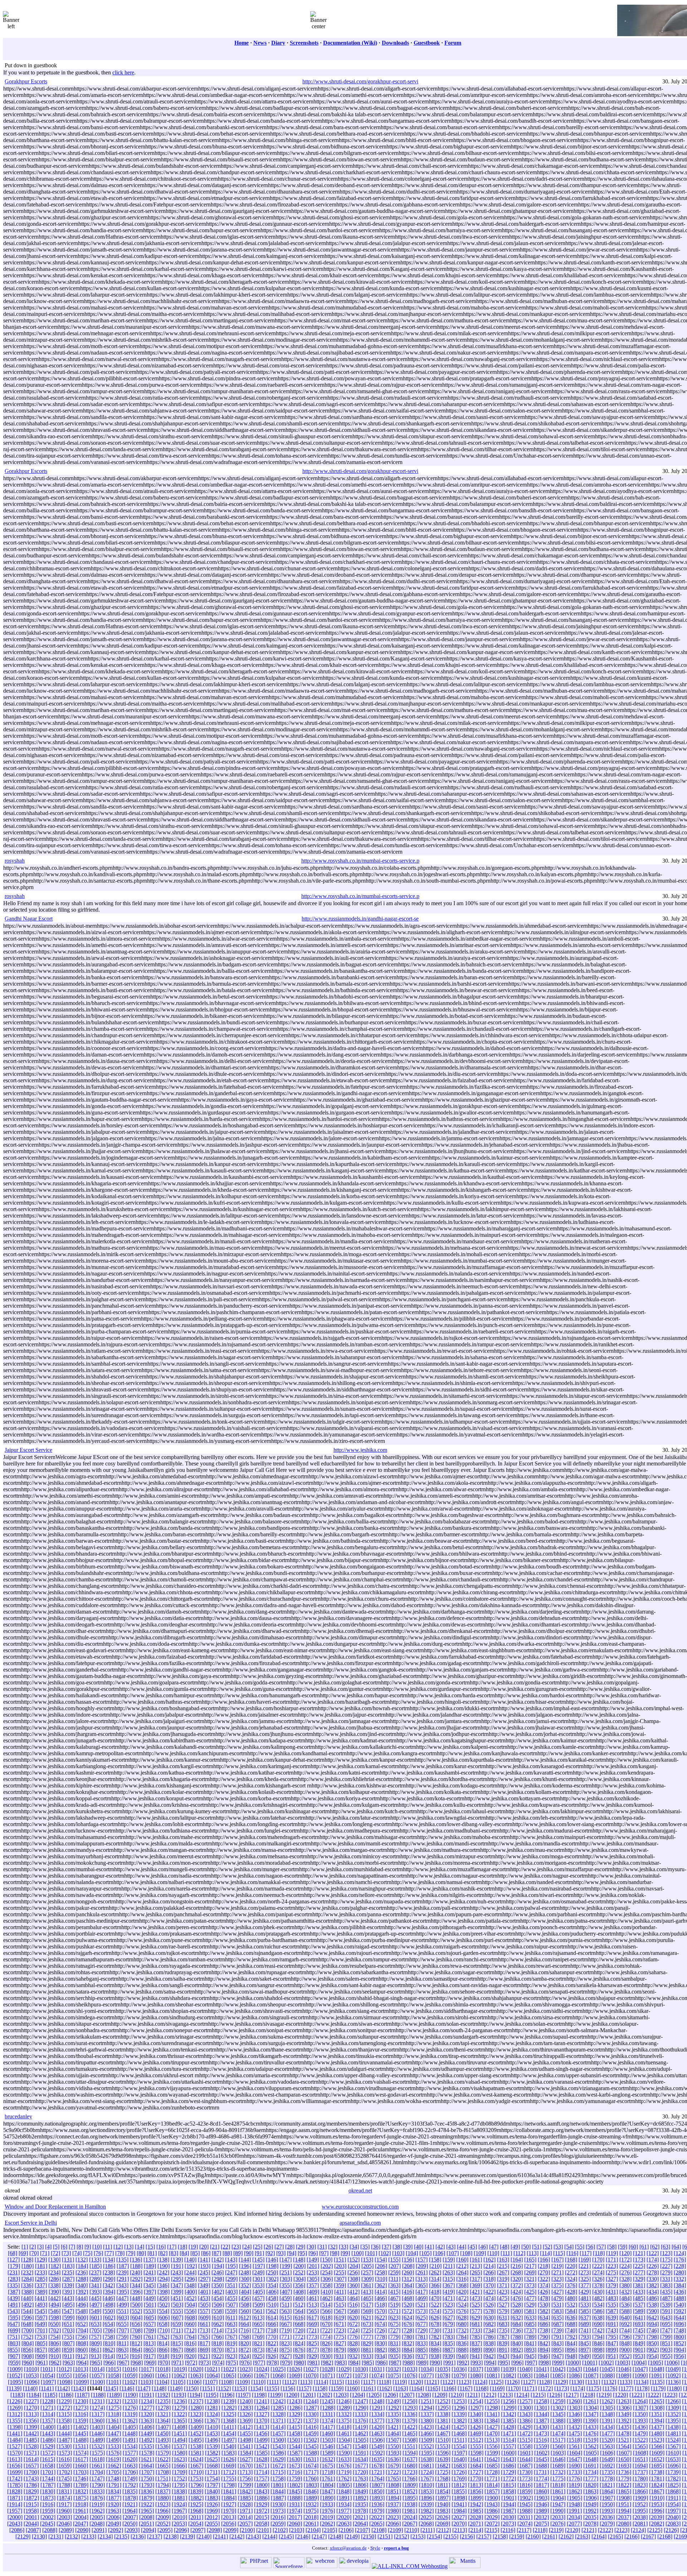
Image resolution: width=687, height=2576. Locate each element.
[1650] (624, 2459)
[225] (639, 2266)
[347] (177, 2285)
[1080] (476, 2375)
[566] (326, 2311)
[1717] (311, 2472)
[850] (653, 2343)
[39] (408, 2247)
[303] (286, 2279)
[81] (152, 2253)
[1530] (64, 2446)
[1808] (394, 2485)
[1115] (337, 2382)
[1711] (212, 2472)
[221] (585, 2266)
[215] (503, 2266)
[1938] (410, 2504)
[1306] (624, 2408)
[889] (476, 2350)
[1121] (432, 2382)
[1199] (275, 2395)
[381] (639, 2285)
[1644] (525, 2459)
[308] (354, 2279)
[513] (313, 2305)
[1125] (496, 2382)
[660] (190, 2324)
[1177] (626, 2388)
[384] (680, 2285)
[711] (177, 2330)
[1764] (377, 2479)
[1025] (278, 2369)
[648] (27, 2324)
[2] (33, 2247)
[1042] (558, 2369)
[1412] (245, 2427)
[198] (272, 2266)
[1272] (64, 2408)
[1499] (262, 2440)
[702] (55, 2330)
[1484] (15, 2440)
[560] (245, 2311)
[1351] (657, 2414)
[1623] (179, 2459)
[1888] (295, 2498)
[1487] (64, 2440)
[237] (95, 2272)
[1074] (377, 2375)
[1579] (163, 2453)
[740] (571, 2330)
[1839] (196, 2491)
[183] (68, 2266)
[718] (272, 2330)
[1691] (591, 2466)
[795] (612, 2337)
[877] (313, 2350)
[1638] (426, 2459)
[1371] (278, 2421)
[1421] (393, 2427)
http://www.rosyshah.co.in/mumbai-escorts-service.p (360, 861)
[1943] (492, 2504)
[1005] (656, 2363)
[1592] (377, 2453)
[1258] (541, 2401)
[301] (259, 2279)
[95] (302, 2253)
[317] (476, 2279)
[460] (299, 2298)
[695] (666, 2324)
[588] (625, 2311)
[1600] (509, 2453)
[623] (394, 2318)
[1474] (558, 2433)
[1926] (212, 2504)
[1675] (327, 2466)
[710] (164, 2330)
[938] (435, 2356)
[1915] (31, 2504)
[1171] (529, 2388)
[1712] (229, 2472)
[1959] (48, 2511)
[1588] (311, 2453)
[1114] (321, 2382)
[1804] (328, 2485)
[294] (164, 2279)
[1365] (179, 2421)
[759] (122, 2337)
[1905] (575, 2498)
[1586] (278, 2453)
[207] (395, 2266)
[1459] (311, 2433)
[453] (204, 2298)
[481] (585, 2298)
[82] (163, 2253)
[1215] (538, 2395)
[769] (258, 2337)
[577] (476, 2311)
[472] (462, 2298)
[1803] (311, 2485)
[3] (40, 2247)
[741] (585, 2330)
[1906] (591, 2498)
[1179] (658, 2388)
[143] (231, 2260)
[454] (218, 2298)
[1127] (528, 2382)
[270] (544, 2272)
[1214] (522, 2395)
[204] (354, 2266)
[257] (367, 2272)
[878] (326, 2350)
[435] (666, 2292)
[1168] (481, 2388)
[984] (354, 2363)
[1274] (97, 2408)
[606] (164, 2318)
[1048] (657, 2369)
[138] (163, 2260)
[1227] (31, 2401)
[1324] (212, 2414)
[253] (313, 2272)
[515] (340, 2305)
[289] (96, 2279)
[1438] (673, 2427)
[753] (41, 2337)
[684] (517, 2324)
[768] (245, 2337)
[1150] (191, 2388)
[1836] (146, 2491)
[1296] (459, 2408)
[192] (191, 2266)
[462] (326, 2298)
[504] (191, 2305)
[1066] (245, 2375)
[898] (598, 2350)
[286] (55, 2279)
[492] (28, 2305)
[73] (66, 2253)
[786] (489, 2337)
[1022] (229, 2369)
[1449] (146, 2433)
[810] (109, 2343)
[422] (489, 2292)
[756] (82, 2337)
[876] (299, 2350)
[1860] (541, 2491)
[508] (245, 2305)
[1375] (344, 2421)
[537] (639, 2305)
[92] (270, 2253)
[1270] (31, 2408)
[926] (272, 2356)
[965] (96, 2363)
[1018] (163, 2369)
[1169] (497, 2388)
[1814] (492, 2485)
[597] (41, 2318)
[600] (82, 2318)
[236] (82, 2272)
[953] (639, 2356)
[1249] (393, 2401)
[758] (109, 2337)
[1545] (311, 2446)
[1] (25, 2247)
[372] (517, 2285)
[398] (164, 2292)
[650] (54, 2324)
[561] (258, 2311)
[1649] (607, 2459)
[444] (82, 2298)
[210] (435, 2266)
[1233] (130, 2401)
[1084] (541, 2375)
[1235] (163, 2401)
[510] (272, 2305)
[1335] (393, 2414)
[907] (14, 2356)
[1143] (79, 2388)
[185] (96, 2266)
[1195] (211, 2395)
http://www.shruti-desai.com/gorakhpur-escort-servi (360, 81)
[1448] (130, 2433)
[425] (530, 2292)
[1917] (64, 2504)
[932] (354, 2356)
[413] (367, 2292)
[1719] (344, 2472)
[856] (27, 2350)
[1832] (81, 2491)
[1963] (113, 2511)
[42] (440, 2247)
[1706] (130, 2472)
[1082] (508, 2375)
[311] (394, 2279)
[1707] (147, 2472)
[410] (327, 2292)
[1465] (410, 2433)
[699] (14, 2330)
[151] (340, 2260)
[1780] (640, 2479)
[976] (245, 2363)
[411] (340, 2292)
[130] (54, 2260)
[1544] (294, 2446)
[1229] (64, 2401)
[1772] (508, 2479)
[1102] (130, 2382)
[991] (449, 2363)
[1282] (229, 2408)
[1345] (558, 2414)
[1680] (410, 2466)
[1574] (81, 2453)
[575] (449, 2311)
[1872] (31, 2498)
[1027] (311, 2369)
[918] (163, 2356)
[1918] (81, 2504)
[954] (653, 2356)
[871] (231, 2350)
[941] (476, 2356)
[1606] (608, 2453)
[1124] (480, 2382)
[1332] (344, 2414)
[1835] (130, 2491)
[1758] (278, 2479)
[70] (34, 2253)
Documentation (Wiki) (350, 43)
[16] (161, 2247)
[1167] (465, 2388)
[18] (182, 2247)
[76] (98, 2253)
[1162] (384, 2388)
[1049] (673, 2369)
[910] (55, 2356)
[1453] (212, 2433)
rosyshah (15, 861)
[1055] (64, 2375)
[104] (412, 2253)
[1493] (163, 2440)
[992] (463, 2363)
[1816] (525, 2485)
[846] (598, 2343)
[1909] (640, 2498)
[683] (503, 2324)
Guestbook (427, 43)
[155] (394, 2260)
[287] (68, 2279)
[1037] (476, 2369)
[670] (326, 2324)
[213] (476, 2266)
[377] (585, 2285)
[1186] (66, 2395)
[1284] (262, 2408)
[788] (517, 2337)
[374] (544, 2285)
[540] (680, 2305)
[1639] (443, 2459)
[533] (585, 2305)
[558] (218, 2311)
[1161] (368, 2388)
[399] (177, 2292)
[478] (544, 2298)
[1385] (508, 2421)
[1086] (574, 2375)
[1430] (541, 2427)
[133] (95, 2260)
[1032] (393, 2369)
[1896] (427, 2498)
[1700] (31, 2472)
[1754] (212, 2479)
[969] (150, 2363)
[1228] (48, 2401)
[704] (82, 2330)
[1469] (476, 2433)
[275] (612, 2272)
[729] (422, 2330)
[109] (480, 2253)
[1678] (377, 2466)
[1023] (245, 2369)
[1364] (163, 2421)
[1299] (509, 2408)
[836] (462, 2343)
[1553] (443, 2446)
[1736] (624, 2472)
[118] (599, 2253)
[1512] (476, 2440)
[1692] (607, 2466)
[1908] (624, 2498)
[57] (601, 2247)
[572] (408, 2311)
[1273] (81, 2408)
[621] (367, 2318)
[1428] (508, 2427)
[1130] (577, 2382)
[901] (639, 2350)
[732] (462, 2330)
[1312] (15, 2414)
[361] (367, 2285)
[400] (191, 2292)
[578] (489, 2311)
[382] (653, 2285)
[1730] (525, 2472)
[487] (666, 2298)
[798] (653, 2337)
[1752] (179, 2479)
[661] (204, 2324)
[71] (45, 2253)
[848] (625, 2343)
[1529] (48, 2446)
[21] (215, 2247)
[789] (530, 2337)
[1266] (673, 2401)
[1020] (196, 2369)
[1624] (196, 2459)
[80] (141, 2253)
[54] (569, 2247)
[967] (123, 2363)
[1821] (607, 2485)
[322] (544, 2279)
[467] (394, 2298)
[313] (422, 2279)
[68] (13, 2253)
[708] (136, 2330)
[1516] (541, 2440)
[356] (299, 2285)
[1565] (640, 2446)
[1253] (459, 2401)
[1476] (591, 2433)
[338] (54, 2285)
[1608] (640, 2453)
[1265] (657, 2401)
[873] (258, 2350)
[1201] (308, 2395)
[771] (286, 2337)
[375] (557, 2285)
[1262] (607, 2401)
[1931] (294, 2504)
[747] (666, 2330)
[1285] (278, 2408)
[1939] (426, 2504)
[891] (503, 2350)
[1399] (31, 2427)
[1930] (278, 2504)
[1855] (459, 2491)
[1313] (31, 2414)
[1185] (50, 2395)
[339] (68, 2285)
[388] (28, 2292)
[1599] (492, 2453)
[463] (340, 2298)
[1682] (443, 2466)
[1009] (15, 2369)
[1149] (175, 2388)
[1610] (673, 2453)
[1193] (179, 2395)
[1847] (327, 2491)
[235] (68, 2272)
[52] (547, 2247)
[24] (247, 2247)
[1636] (393, 2459)
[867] (177, 2350)
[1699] (15, 2472)
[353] (258, 2285)
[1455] (245, 2433)
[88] (227, 2253)
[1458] (294, 2433)
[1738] (657, 2472)
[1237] (196, 2401)
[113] (533, 2253)
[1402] (81, 2427)
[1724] (426, 2472)
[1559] (541, 2446)
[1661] (97, 2466)
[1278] (163, 2408)
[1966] (163, 2511)
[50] (526, 2247)
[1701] (48, 2472)
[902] (653, 2350)
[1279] (180, 2408)
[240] (136, 2272)
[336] (27, 2285)
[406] (272, 2292)
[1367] (212, 2421)
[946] (544, 2356)
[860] (82, 2350)
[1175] (594, 2388)
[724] (354, 2330)
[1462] (360, 2433)
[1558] (525, 2446)
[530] (544, 2305)
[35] (365, 2247)
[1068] (278, 2375)
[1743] (31, 2479)
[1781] (657, 2479)
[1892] (361, 2498)
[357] (313, 2285)
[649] (41, 2324)
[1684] (476, 2466)
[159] (449, 2260)
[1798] (229, 2485)
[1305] (608, 2408)
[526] (489, 2305)
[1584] (245, 2453)
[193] (204, 2266)
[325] (585, 2279)
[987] (395, 2363)
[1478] (624, 2433)
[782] (435, 2337)
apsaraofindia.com (360, 2223)
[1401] (64, 2427)
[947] (557, 2356)
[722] (326, 2330)
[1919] (97, 2504)
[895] (557, 2350)
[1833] (97, 2491)
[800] (680, 2337)
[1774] (541, 2479)
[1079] (459, 2375)
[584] (571, 2311)
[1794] (163, 2485)
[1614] (31, 2459)
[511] (286, 2305)
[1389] (574, 2421)
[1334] (377, 2414)
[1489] (97, 2440)
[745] (639, 2330)
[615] (286, 2318)
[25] (258, 2247)
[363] (394, 2285)
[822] (272, 2343)
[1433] (591, 2427)
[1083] (525, 2375)
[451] (177, 2298)
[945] (530, 2356)
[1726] (459, 2472)
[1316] (81, 2414)
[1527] (15, 2446)
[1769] (459, 2479)
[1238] (212, 2401)
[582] (544, 2311)
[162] (489, 2260)
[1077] (426, 2375)
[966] (109, 2363)
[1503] (328, 2440)
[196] (245, 2266)
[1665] (163, 2466)
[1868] (673, 2491)
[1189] (114, 2395)
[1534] (130, 2446)
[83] (174, 2253)
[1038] (492, 2369)
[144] (245, 2260)
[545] (41, 2311)
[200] (299, 2266)
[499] (123, 2305)
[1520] (607, 2440)
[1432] (574, 2427)
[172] (625, 2260)
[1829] (31, 2491)
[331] (666, 2279)
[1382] (459, 2421)
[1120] (416, 2382)
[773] (313, 2337)
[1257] (525, 2401)
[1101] (114, 2382)
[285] (41, 2279)
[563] (286, 2311)
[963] (69, 2363)
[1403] (97, 2427)
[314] (435, 2279)
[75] (88, 2253)
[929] (313, 2356)
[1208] (423, 2395)
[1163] (401, 2388)
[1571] (31, 2453)
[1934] (344, 2504)
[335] (14, 2285)
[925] (258, 2356)
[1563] (607, 2446)
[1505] (361, 2440)
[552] (136, 2311)
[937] (422, 2356)
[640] (625, 2318)
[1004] (639, 2363)
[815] (177, 2343)
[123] (666, 2253)
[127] (14, 2260)
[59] (623, 2247)
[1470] (492, 2433)
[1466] (426, 2433)
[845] (585, 2343)
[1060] (146, 2375)
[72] (55, 2253)
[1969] (212, 2511)
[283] (14, 2279)
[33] (343, 2247)
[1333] (360, 2414)
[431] (612, 2292)
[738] (544, 2330)
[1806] (361, 2485)
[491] (14, 2305)
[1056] (81, 2375)
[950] (598, 2356)
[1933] (327, 2504)
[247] (231, 2272)
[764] (190, 2337)
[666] (272, 2324)
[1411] (229, 2427)
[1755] (229, 2479)
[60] (633, 2247)
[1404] (114, 2427)
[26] (268, 2247)
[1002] (606, 2363)
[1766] (410, 2479)
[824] (299, 2343)
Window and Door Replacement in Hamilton (55, 2207)
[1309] (673, 2408)
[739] (557, 2330)
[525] (476, 2305)
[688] (571, 2324)
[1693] (624, 2466)
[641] (639, 2318)
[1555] (476, 2446)
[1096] (32, 2382)
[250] (272, 2272)
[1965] (146, 2511)
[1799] (245, 2485)
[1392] (624, 2421)
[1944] (508, 2504)
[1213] (505, 2395)
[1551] (410, 2446)
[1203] (341, 2395)
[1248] (377, 2401)
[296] (191, 2279)
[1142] (62, 2388)
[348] (190, 2285)
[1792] (130, 2485)
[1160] (352, 2388)
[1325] (229, 2414)
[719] (286, 2330)
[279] (666, 2272)
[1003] (623, 2363)
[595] (14, 2318)
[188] (136, 2266)
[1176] (610, 2388)
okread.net (360, 2190)
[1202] (325, 2395)
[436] (680, 2292)
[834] (435, 2343)
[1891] (344, 2498)
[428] (571, 2292)
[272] (571, 2272)
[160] (462, 2260)
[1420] (377, 2427)
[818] (218, 2343)
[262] (435, 2272)
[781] (422, 2337)
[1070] (311, 2375)
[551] (122, 2311)
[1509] (427, 2440)
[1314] (48, 2414)
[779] (394, 2337)
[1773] (525, 2479)
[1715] (278, 2472)
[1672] (278, 2466)
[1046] (624, 2369)
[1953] (657, 2504)
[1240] (245, 2401)
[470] (435, 2298)
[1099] (81, 2382)
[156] (408, 2260)
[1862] (574, 2491)
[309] (367, 2279)
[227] (666, 2266)
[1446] (97, 2433)
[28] (290, 2247)
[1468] (459, 2433)
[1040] (525, 2369)
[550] (109, 2311)
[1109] (242, 2382)
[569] (367, 2311)
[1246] (344, 2401)
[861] (95, 2350)
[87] (216, 2253)
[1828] (15, 2491)
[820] (245, 2343)
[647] (14, 2324)
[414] (381, 2292)
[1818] (558, 2485)
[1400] (48, 2427)
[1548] (360, 2446)
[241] (150, 2272)
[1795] (180, 2485)
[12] (118, 2247)
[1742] (15, 2479)
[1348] (607, 2414)
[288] (82, 2279)
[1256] (508, 2401)
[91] (259, 2253)
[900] (625, 2350)
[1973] (278, 2511)
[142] (218, 2260)
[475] (503, 2298)
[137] (150, 2260)
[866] (163, 2350)
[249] (258, 2272)
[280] (680, 2272)
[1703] (81, 2472)
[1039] (508, 2369)
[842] (544, 2343)
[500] (136, 2305)
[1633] (344, 2459)
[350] (218, 2285)
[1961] (81, 2511)
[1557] (508, 2446)
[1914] (15, 2504)
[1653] (673, 2459)
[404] (245, 2292)
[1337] (426, 2414)
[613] (258, 2318)
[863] (122, 2350)
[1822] (624, 2485)
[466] (381, 2298)
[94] (292, 2253)
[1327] (262, 2414)
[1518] (574, 2440)
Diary (278, 43)
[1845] (294, 2491)
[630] (489, 2318)
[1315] (64, 2414)
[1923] (163, 2504)
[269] (530, 2272)
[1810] (427, 2485)
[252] (299, 2272)
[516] (354, 2305)
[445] (95, 2298)
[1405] (130, 2427)
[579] (503, 2311)
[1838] (179, 2491)
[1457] (278, 2433)
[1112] (289, 2382)
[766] (218, 2337)
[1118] (384, 2382)
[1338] (443, 2414)
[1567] (673, 2446)
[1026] (294, 2369)
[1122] (448, 2382)
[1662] (113, 2466)
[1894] (394, 2498)
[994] (490, 2363)
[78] (120, 2253)
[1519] (591, 2440)
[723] (340, 2330)
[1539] (212, 2446)
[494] (55, 2305)
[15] (150, 2247)
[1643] (508, 2459)
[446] (109, 2298)
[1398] (15, 2427)
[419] (449, 2292)
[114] (546, 2253)
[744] (625, 2330)
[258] (381, 2272)
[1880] (163, 2498)
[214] (489, 2266)
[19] (193, 2247)
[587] (612, 2311)
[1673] (294, 2466)
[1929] (262, 2504)
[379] (612, 2285)
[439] (14, 2298)
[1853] (426, 2491)
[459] (286, 2298)
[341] (95, 2285)
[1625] (212, 2459)
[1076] (410, 2375)
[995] (504, 2363)
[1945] (525, 2504)
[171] (612, 2260)
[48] (505, 2247)
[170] (598, 2260)
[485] (639, 2298)
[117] (586, 2253)
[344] (136, 2285)
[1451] (179, 2433)
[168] (571, 2260)
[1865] (624, 2491)
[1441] (15, 2433)
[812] (136, 2343)
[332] (680, 2279)
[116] (572, 2253)
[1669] (229, 2466)
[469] (422, 2298)
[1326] (245, 2414)
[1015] (113, 2369)
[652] (82, 2324)
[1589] (328, 2453)
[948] (571, 2356)
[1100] (98, 2382)
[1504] (344, 2440)
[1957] (15, 2511)
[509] (259, 2305)
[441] (41, 2298)
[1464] (393, 2433)
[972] (191, 2363)
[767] (231, 2337)
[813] (150, 2343)
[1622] (163, 2459)
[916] (136, 2356)
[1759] (294, 2479)
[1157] (304, 2388)
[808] (82, 2343)
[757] (95, 2337)
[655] (122, 2324)
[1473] (541, 2433)
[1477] (607, 2433)
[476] (517, 2298)
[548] (82, 2311)
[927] (286, 2356)
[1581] (196, 2453)
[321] (530, 2279)
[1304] (591, 2408)
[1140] (30, 2388)
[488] (680, 2298)
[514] (326, 2305)
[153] (367, 2260)
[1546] (327, 2446)
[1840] (212, 2491)
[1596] (443, 2453)
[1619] (113, 2459)
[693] (639, 2324)
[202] (327, 2266)
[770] (272, 2337)
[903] (666, 2350)
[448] (136, 2298)
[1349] (624, 2414)
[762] (163, 2337)
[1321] (163, 2414)
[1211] (472, 2395)
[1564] (624, 2446)
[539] (666, 2305)
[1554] (459, 2446)
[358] (326, 2285)
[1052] (15, 2375)
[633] (530, 2318)
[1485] (31, 2440)
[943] (503, 2356)
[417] (422, 2292)
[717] (258, 2330)
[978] (273, 2363)
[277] (639, 2272)
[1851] (393, 2491)
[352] (245, 2285)
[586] (598, 2311)
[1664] (146, 2466)
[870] (218, 2350)
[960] (28, 2363)
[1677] (360, 2466)
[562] (272, 2311)
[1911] (673, 2498)
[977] (259, 2363)
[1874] (64, 2498)
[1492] (147, 2440)
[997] (531, 2363)
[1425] (459, 2427)
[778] (381, 2337)
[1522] (640, 2440)
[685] (530, 2324)
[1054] (48, 2375)
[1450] (163, 2433)
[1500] (278, 2440)
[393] (96, 2292)
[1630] (294, 2459)
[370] (489, 2285)
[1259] (558, 2401)
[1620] (130, 2459)
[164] (517, 2260)
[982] (327, 2363)
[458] (272, 2298)
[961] (42, 2363)
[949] (585, 2356)
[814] (163, 2343)
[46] (483, 2247)
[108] (466, 2253)
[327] (612, 2279)
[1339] (459, 2414)
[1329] (294, 2414)
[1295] (443, 2408)
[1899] (476, 2498)
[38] (397, 2247)
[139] (177, 2260)
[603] (123, 2318)
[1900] (492, 2498)
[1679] (393, 2466)
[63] (666, 2247)
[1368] (229, 2421)
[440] (27, 2298)
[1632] (327, 2459)
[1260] (574, 2401)
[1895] (410, 2498)
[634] (544, 2318)
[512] (299, 2305)
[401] (204, 2292)
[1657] (31, 2466)
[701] (41, 2330)
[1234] (146, 2401)
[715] (231, 2330)
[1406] (147, 2427)
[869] (204, 2350)
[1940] (443, 2504)
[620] (354, 2318)
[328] (625, 2279)
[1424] (443, 2427)
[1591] (361, 2453)
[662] (218, 2324)
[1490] (114, 2440)
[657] (150, 2324)
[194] (218, 2266)
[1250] (410, 2401)
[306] (327, 2279)
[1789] (81, 2485)
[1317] (97, 2414)
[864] (136, 2350)
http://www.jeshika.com (360, 1450)
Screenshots (304, 43)
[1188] (98, 2395)
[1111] (274, 2382)
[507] (232, 2305)
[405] (259, 2292)
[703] (68, 2330)
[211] (449, 2266)
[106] (439, 2253)
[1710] (196, 2472)
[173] (639, 2260)
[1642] (492, 2459)
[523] (449, 2305)
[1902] (525, 2498)
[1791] (114, 2485)
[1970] (229, 2511)
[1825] (673, 2485)
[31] (322, 2247)
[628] (462, 2318)
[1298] (492, 2408)
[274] (598, 2272)
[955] (666, 2356)
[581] (530, 2311)
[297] (204, 2279)
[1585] (262, 2453)
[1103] (146, 2382)
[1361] (113, 2421)
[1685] (492, 2466)
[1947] (558, 2504)
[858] (54, 2350)
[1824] (657, 2485)
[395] (123, 2292)
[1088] (607, 2375)
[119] (612, 2253)
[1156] (288, 2388)
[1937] (393, 2504)
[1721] (377, 2472)
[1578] (147, 2453)
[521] (422, 2305)
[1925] (196, 2504)
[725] (367, 2330)
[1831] (64, 2491)
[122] (653, 2253)
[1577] (130, 2453)
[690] (598, 2324)
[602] (109, 2318)
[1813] (476, 2485)
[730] (435, 2330)
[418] (435, 2292)
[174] (653, 2260)
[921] (204, 2356)
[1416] (311, 2427)
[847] (612, 2343)
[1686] (508, 2466)
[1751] (163, 2479)
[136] (136, 2260)
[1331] (327, 2414)
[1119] (400, 2382)
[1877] (114, 2498)
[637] (585, 2318)
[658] (163, 2324)
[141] (204, 2260)
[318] (489, 2279)
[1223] (670, 2395)
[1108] (226, 2382)
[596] (28, 2318)
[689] (585, 2324)
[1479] (640, 2433)
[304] (299, 2279)
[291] (123, 2279)
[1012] (64, 2369)
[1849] (360, 2491)
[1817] (541, 2485)
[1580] (180, 2453)
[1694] (640, 2466)
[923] (231, 2356)
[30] (311, 2247)
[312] (408, 2279)
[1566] (657, 2446)
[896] (571, 2350)
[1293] (410, 2408)
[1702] (64, 2472)
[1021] (212, 2369)
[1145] (111, 2388)
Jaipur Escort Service (28, 1450)
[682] (489, 2324)
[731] (449, 2330)
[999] (558, 2363)
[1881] (180, 2498)
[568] (354, 2311)
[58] (612, 2247)
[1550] (393, 2446)
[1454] (229, 2433)
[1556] (492, 2446)
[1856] (476, 2491)
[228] (680, 2266)
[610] (218, 2318)
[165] (530, 2260)
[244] (190, 2272)
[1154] (256, 2388)
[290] (109, 2279)
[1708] (163, 2472)
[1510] (443, 2440)
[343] (122, 2285)
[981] (313, 2363)
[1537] (179, 2446)
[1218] (588, 2395)
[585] (585, 2311)
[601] (96, 2318)
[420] (462, 2292)
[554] (163, 2311)
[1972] (262, 2511)
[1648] (591, 2459)
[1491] (130, 2440)
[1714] (262, 2472)
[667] (286, 2324)
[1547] (344, 2446)
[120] (625, 2253)
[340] (82, 2285)
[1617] (81, 2459)
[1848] (344, 2491)
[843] (557, 2343)
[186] (109, 2266)
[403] (232, 2292)
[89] (238, 2253)
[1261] (591, 2401)
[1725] (443, 2472)
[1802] (295, 2485)
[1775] (558, 2479)
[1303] (575, 2408)
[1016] (130, 2369)
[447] (122, 2298)
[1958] (31, 2511)
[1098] (65, 2382)
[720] (299, 2330)
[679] (449, 2324)
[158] (435, 2260)
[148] (299, 2260)
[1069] (294, 2375)
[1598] (476, 2453)
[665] (258, 2324)
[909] (41, 2356)
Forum (453, 43)
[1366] (196, 2421)
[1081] (492, 2375)
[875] (286, 2350)
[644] (680, 2318)
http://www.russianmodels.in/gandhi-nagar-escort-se (360, 919)
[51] (537, 2247)
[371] (503, 2285)
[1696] (673, 2466)
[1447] (113, 2433)
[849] (639, 2343)
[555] (177, 2311)
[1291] (377, 2408)
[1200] (292, 2395)
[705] (96, 2330)
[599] (68, 2318)
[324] (571, 2279)
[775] (340, 2337)
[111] (506, 2253)
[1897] (443, 2498)
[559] (231, 2311)
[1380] (426, 2421)
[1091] (657, 2375)
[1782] (673, 2479)
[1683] (459, 2466)
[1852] (410, 2491)
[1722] (393, 2472)
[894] (544, 2350)
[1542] (262, 2446)
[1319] (130, 2414)
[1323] (196, 2414)
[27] (279, 2247)
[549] (95, 2311)
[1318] (113, 2414)
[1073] (360, 2375)
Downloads (395, 43)
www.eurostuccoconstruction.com (360, 2207)
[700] (28, 2330)
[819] (231, 2343)
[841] (530, 2343)
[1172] (545, 2388)
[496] (82, 2305)
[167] (557, 2260)
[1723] (410, 2472)
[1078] (443, 2375)
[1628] (262, 2459)
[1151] (207, 2388)
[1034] (426, 2369)
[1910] (657, 2498)
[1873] (48, 2498)
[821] (258, 2343)
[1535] (146, 2446)
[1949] (591, 2504)
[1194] (195, 2395)
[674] (381, 2324)
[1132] (609, 2382)
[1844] (278, 2491)
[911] (68, 2356)
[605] (150, 2318)
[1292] (394, 2408)
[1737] (640, 2472)
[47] (494, 2247)
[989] (422, 2363)
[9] (88, 2247)
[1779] (624, 2479)
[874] (272, 2350)
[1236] (179, 2401)
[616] (299, 2318)
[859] (68, 2350)
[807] (68, 2343)
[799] (666, 2337)
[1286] (295, 2408)
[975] (232, 2363)
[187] (123, 2266)
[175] (666, 2260)
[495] (68, 2305)
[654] (109, 2324)
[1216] (555, 2395)
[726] (381, 2330)
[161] (476, 2260)
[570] (381, 2311)
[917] (150, 2356)
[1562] (591, 2446)
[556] (190, 2311)
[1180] (674, 2388)
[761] (150, 2337)
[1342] (508, 2414)
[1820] (591, 2485)
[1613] (15, 2459)
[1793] (147, 2485)
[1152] (223, 2388)
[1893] (377, 2498)
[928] (299, 2356)
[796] (625, 2337)
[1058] (113, 2375)
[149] (313, 2260)
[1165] (433, 2388)
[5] (56, 2247)
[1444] (64, 2433)
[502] (164, 2305)
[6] (64, 2247)
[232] (27, 2272)
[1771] (492, 2479)
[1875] (81, 2498)
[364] (408, 2285)
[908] (28, 2356)
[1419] (360, 2427)
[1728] (492, 2472)
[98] (335, 2253)
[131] (68, 2260)
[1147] (143, 2388)
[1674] (311, 2466)
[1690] (574, 2466)
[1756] (245, 2479)
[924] (245, 2356)
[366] (435, 2285)
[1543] (278, 2446)
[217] (530, 2266)
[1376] (360, 2421)
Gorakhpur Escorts (26, 81)
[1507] (394, 2440)
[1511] (459, 2440)
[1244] (311, 2401)
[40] (419, 2247)
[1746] (81, 2479)
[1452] (196, 2433)
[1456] (262, 2433)
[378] (598, 2285)
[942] (489, 2356)
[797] (639, 2337)
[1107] (210, 2382)
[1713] (245, 2472)
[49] (515, 2247)
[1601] (525, 2453)
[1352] (673, 2414)
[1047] (640, 2369)
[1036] (459, 2369)
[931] (340, 2356)
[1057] (97, 2375)
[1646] (558, 2459)
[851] (666, 2343)
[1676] (344, 2466)
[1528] (31, 2446)
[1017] (146, 2369)
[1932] (311, 2504)
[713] (204, 2330)
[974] (218, 2363)
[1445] (81, 2433)
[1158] (320, 2388)
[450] (163, 2298)
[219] (557, 2266)
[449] (150, 2298)
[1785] (15, 2485)
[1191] (147, 2395)
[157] (422, 2260)
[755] (68, 2337)
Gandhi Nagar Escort (29, 919)
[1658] (48, 2466)
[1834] (113, 2491)
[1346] (574, 2414)
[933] (367, 2356)
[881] (367, 2350)
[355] (286, 2285)
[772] (299, 2337)
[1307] (640, 2408)
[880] (354, 2350)
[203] (340, 2266)
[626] (435, 2318)
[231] (14, 2272)
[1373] (311, 2421)
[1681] (426, 2466)
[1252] (443, 2401)
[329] (639, 2279)
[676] (408, 2324)
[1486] (48, 2440)
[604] (136, 2318)
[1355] (15, 2421)
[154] (381, 2260)
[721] (313, 2330)
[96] (313, 2253)
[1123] (464, 2382)
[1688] (541, 2466)
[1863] (591, 2491)
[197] (259, 2266)
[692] (625, 2324)
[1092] (673, 2375)
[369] (476, 2285)
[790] (544, 2337)
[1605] (591, 2453)
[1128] (544, 2382)
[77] (109, 2253)
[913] (95, 2356)
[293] (150, 2279)
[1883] (213, 2498)
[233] (41, 2272)
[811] (123, 2343)
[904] (680, 2350)
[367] (449, 2285)
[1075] (393, 2375)
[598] (55, 2318)
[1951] (624, 2504)
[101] (371, 2253)
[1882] (196, 2498)
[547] (68, 2311)
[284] (28, 2279)
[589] (639, 2311)
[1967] (179, 2511)
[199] (286, 2266)
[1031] (377, 2369)
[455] (231, 2298)
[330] (653, 2279)
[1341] (492, 2414)
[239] (122, 2272)
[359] (340, 2285)
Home (242, 43)
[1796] (196, 2485)
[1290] (361, 2408)
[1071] (327, 2375)
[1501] (295, 2440)
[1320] (146, 2414)
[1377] (377, 2421)
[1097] (48, 2382)
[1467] (443, 2433)
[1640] (459, 2459)
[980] (300, 2363)
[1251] (426, 2401)
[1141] (46, 2388)
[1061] (163, 2375)
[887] (449, 2350)
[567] (340, 2311)
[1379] (410, 2421)
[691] (612, 2324)
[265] (476, 2272)
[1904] (558, 2498)
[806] (55, 2343)
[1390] (591, 2421)
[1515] (525, 2440)
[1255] (492, 2401)
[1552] (426, 2446)
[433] (639, 2292)
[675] (394, 2324)
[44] (462, 2247)
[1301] (542, 2408)
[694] (653, 2324)
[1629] (278, 2459)
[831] (394, 2343)
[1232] (113, 2401)
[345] (150, 2285)
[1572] (48, 2453)
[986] (381, 2363)
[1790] (97, 2485)
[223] (612, 2266)
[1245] (327, 2401)
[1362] (130, 2421)
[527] (503, 2305)
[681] (476, 2324)
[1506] (377, 2440)
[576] (462, 2311)
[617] (313, 2318)
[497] (96, 2305)
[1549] (377, 2446)
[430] (598, 2292)
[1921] (130, 2504)
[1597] (459, 2453)
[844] (571, 2343)
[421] (476, 2292)
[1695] (657, 2466)
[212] (462, 2266)
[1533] (113, 2446)
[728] (408, 2330)
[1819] (574, 2485)
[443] (68, 2298)
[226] (653, 2266)
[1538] (196, 2446)
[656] (136, 2324)
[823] (286, 2343)
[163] (503, 2260)
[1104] (162, 2382)
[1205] (374, 2395)
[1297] (476, 2408)
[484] (625, 2298)
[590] (653, 2311)
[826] (326, 2343)
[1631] (311, 2459)
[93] (281, 2253)
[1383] (476, 2421)
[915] (122, 2356)
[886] (435, 2350)
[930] (326, 2356)
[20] (204, 2247)
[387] (14, 2292)
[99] (345, 2253)
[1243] (294, 2401)
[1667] (196, 2466)
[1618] (97, 2459)
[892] (517, 2350)
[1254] (476, 2401)
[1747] (97, 2479)
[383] (666, 2285)
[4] (48, 2247)
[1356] (31, 2421)
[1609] (657, 2453)
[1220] (620, 2395)
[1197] (243, 2395)
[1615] (48, 2459)
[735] (503, 2330)
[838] (489, 2343)
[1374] (327, 2421)
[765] (204, 2337)
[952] (625, 2356)
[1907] (608, 2498)
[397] (150, 2292)
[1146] (127, 2388)
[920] (190, 2356)
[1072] (344, 2375)
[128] (27, 2260)
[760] (136, 2337)
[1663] (130, 2466)
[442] (54, 2298)
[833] (422, 2343)
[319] (503, 2279)
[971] (177, 2363)
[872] (245, 2350)
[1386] (525, 2421)
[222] (598, 2266)
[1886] (262, 2498)
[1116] (352, 2382)
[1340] (476, 2414)
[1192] (163, 2395)
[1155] (272, 2388)
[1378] (393, 2421)
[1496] (213, 2440)
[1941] (459, 2504)
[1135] (657, 2382)
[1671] (262, 2466)
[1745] (64, 2479)
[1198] (259, 2395)
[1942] (476, 2504)
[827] (340, 2343)
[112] (519, 2253)
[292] (136, 2279)
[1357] (48, 2421)
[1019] (179, 2369)
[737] (530, 2330)
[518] (381, 2305)
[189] (150, 2266)
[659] (177, 2324)
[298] (218, 2279)
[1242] (278, 2401)
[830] (381, 2343)
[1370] (262, 2421)
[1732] (558, 2472)
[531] (557, 2305)
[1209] (440, 2395)
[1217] (571, 2395)
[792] (571, 2337)
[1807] (377, 2485)
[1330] (311, 2414)
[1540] (229, 2446)
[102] (385, 2253)
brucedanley (18, 2116)
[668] (299, 2324)
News (260, 43)
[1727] (476, 2472)
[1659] (64, 2466)
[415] (394, 2292)
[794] (598, 2337)
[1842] (245, 2491)
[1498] (245, 2440)
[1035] (443, 2369)
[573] (422, 2311)
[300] (245, 2279)
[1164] (417, 2388)
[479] (557, 2298)
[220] (571, 2266)
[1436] (640, 2427)
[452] (190, 2298)
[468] (408, 2298)
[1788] (64, 2485)
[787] (503, 2337)
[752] (27, 2337)
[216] (517, 2266)
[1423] (426, 2427)
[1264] (640, 2401)
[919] (177, 2356)
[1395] (673, 2421)
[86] (206, 2253)
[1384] (492, 2421)
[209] (422, 2266)
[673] (367, 2324)
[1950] (607, 2504)
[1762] (344, 2479)
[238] (109, 2272)
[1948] (574, 2504)
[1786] (31, 2485)
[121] (639, 2253)
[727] (394, 2330)
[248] (245, 2272)
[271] (557, 2272)
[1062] (179, 2375)
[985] (368, 2363)
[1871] (15, 2498)
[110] (493, 2253)
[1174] (578, 2388)
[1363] (146, 2421)
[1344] (541, 2414)
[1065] (229, 2375)
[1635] (377, 2459)
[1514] (508, 2440)
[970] (164, 2363)
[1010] (31, 2369)
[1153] (240, 2388)
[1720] (360, 2472)
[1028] (327, 2369)
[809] (96, 2343)
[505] (204, 2305)
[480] (571, 2298)
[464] (354, 2298)
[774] (326, 2337)
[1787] (48, 2485)
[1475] (574, 2433)
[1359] (81, 2421)
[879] (340, 2350)
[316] (462, 2279)
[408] (299, 2292)
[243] (177, 2272)
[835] (449, 2343)
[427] (557, 2292)
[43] (451, 2247)
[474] (489, 2298)
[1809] (410, 2485)
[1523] (657, 2440)
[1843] (262, 2491)
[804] (28, 2343)
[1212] (489, 2395)
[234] (54, 2272)
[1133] (625, 2382)
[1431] (558, 2427)
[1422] (410, 2427)
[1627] (245, 2459)
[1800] (262, 2485)
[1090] (640, 2375)
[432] (625, 2292)
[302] (272, 2279)
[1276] (130, 2408)
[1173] (562, 2388)
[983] (341, 2363)
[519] (394, 2305)
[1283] (245, 2408)
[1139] (14, 2388)
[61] (644, 2247)
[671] (340, 2324)
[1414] (278, 2427)
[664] (245, 2324)
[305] (313, 2279)
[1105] (178, 2382)
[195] (232, 2266)
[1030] (360, 2369)
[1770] (476, 2479)
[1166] (449, 2388)
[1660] (81, 2466)
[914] (109, 2356)
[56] (590, 2247)
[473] (476, 2298)
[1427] (492, 2427)
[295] (177, 2279)
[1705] (114, 2472)
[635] (557, 2318)
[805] (41, 2343)
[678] (435, 2324)
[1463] (377, 2433)
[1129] (561, 2382)
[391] (68, 2292)
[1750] (146, 2479)
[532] (571, 2305)
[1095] (15, 2382)
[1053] (31, 2375)
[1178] (642, 2388)
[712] (190, 2330)
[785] (476, 2337)
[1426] (476, 2427)
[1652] (657, 2459)
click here (123, 72)
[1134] (641, 2382)
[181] (41, 2266)
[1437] (657, 2427)
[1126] (512, 2382)
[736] (517, 2330)
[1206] (390, 2395)
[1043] (574, 2369)
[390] (55, 2292)
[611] (231, 2318)
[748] (680, 2330)
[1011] (48, 2369)
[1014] (97, 2369)
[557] (204, 2311)
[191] (177, 2266)
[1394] (657, 2421)
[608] (191, 2318)
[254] (326, 2272)
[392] (82, 2292)
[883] (394, 2350)
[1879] (147, 2498)
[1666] (179, 2466)
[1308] (657, 2408)
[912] (82, 2356)
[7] (72, 2247)
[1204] (357, 2395)
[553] (150, 2311)
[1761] (327, 2479)
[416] (408, 2292)
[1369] (245, 2421)
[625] (422, 2318)
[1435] (624, 2427)
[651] (68, 2324)
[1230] (81, 2401)
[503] (177, 2305)
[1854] (443, 2491)
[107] (453, 2253)
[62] (655, 2247)
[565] (313, 2311)
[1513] (492, 2440)
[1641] (476, 2459)
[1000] (573, 2363)
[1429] (525, 2427)
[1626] (229, 2459)
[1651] (640, 2459)
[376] (571, 2285)
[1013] (81, 2369)
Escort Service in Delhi (31, 2223)
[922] (218, 2356)
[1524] (673, 2440)
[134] (109, 2260)
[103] (398, 2253)
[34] (354, 2247)
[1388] (558, 2421)
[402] (218, 2292)
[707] (123, 2330)
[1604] (575, 2453)
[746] (653, 2330)
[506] (218, 2305)
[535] (612, 2305)
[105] (425, 2253)
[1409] (196, 2427)
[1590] (344, 2453)
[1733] (574, 2472)
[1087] (591, 2375)
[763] (177, 2337)
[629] (476, 2318)
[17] (172, 2247)
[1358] (64, 2421)
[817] (204, 2343)
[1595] (427, 2453)
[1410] (213, 2427)
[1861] (558, 2491)
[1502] (311, 2440)
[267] (503, 2272)
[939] (449, 2356)
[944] (517, 2356)
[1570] (15, 2453)
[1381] (443, 2421)
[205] (367, 2266)
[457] (258, 2298)
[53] (558, 2247)
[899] (612, 2350)
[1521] (624, 2440)
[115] (559, 2253)
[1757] (262, 2479)
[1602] (542, 2453)
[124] (680, 2253)
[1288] (328, 2408)
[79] (131, 2253)
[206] (381, 2266)
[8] (80, 2247)
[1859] (525, 2491)
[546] (54, 2311)
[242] (163, 2272)
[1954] (673, 2504)
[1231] (97, 2401)
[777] (367, 2337)
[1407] (163, 2427)
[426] (544, 2292)
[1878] (130, 2498)
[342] (109, 2285)
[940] (462, 2356)
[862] (109, 2350)
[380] (625, 2285)
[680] (462, 2324)
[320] (517, 2279)
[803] (14, 2343)
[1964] (130, 2511)
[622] (381, 2318)
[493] (41, 2305)
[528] (517, 2305)
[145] (258, 2260)
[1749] (130, 2479)
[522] (435, 2305)
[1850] (377, 2491)
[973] (205, 2363)
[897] (585, 2350)
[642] (653, 2318)
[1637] (410, 2459)
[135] (122, 2260)
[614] (272, 2318)
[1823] (640, 2485)
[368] (462, 2285)
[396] (136, 2292)
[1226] (15, 2401)
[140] (190, 2260)
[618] (326, 2318)
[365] (422, 2285)
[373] (530, 2285)
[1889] (311, 2498)
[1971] (245, 2511)
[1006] (672, 2363)
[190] (164, 2266)
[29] (301, 2247)
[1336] (410, 2414)
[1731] (541, 2472)
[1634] (360, 2459)
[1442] (31, 2433)
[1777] (591, 2479)
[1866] (640, 2491)
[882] (381, 2350)
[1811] (443, 2485)
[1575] (97, 2453)
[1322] (179, 2414)
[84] (184, 2253)
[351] (231, 2285)
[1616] (64, 2459)
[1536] (163, 2446)
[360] (354, 2285)
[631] (503, 2318)
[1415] (294, 2427)
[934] (381, 2356)
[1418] (344, 2427)
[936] (408, 2356)
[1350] (640, 2414)
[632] (517, 2318)
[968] (137, 2363)
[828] (354, 2343)
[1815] (508, 2485)
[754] (54, 2337)
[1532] (97, 2446)
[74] (77, 2253)
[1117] (368, 2382)
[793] (585, 2337)
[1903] (542, 2498)
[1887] (278, 2498)
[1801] (278, 2485)
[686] (544, 2324)
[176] (680, 2260)
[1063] (196, 2375)
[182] (55, 2266)
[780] (408, 2337)
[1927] (229, 2504)
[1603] (558, 2453)
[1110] (258, 2382)
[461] (313, 2298)
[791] (557, 2337)
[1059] (130, 2375)
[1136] (673, 2382)
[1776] (574, 2479)
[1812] (459, 2485)
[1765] (393, 2479)
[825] (313, 2343)
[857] (41, 2350)
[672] (354, 2324)
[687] (557, 2324)
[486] (653, 2298)
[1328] (278, 2414)
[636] (571, 2318)
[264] (462, 2272)
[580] (517, 2311)
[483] (612, 2298)
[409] (313, 2292)
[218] (544, 2266)
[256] (354, 2272)
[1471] (508, 2433)
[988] (409, 2363)
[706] (109, 2330)
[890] (489, 2350)
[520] (408, 2305)
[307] (340, 2279)
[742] (598, 2330)
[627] (449, 2318)
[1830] (48, 2491)
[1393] (640, 2421)
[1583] (229, 2453)
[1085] (558, 2375)
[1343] (525, 2414)
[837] (476, 2343)
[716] (245, 2330)
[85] (195, 2253)
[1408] (180, 2427)
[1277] (147, 2408)
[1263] (624, 2401)
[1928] (245, 2504)
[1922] (146, 2504)
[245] (204, 2272)
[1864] (607, 2491)
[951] (612, 2356)
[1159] (336, 2388)
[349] (204, 2285)
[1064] (212, 2375)
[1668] (212, 2466)
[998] (545, 2363)
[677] (422, 2324)
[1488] (81, 2440)
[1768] (443, 2479)
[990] (436, 2363)
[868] (190, 2350)
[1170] (513, 2388)
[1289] (344, 2408)
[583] (557, 2311)
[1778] (607, 2479)
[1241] (262, 2401)
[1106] (194, 2382)
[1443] (48, 2433)
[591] (666, 2311)
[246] (218, 2272)
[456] (245, 2298)
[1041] (541, 2369)
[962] (55, 2363)
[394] (109, 2292)
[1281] (213, 2408)
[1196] (227, 2395)
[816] (190, 2343)
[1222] (653, 2395)
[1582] (213, 2453)
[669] (313, 2324)
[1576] (114, 2453)
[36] (376, 2247)
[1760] (311, 2479)
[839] (503, 2343)
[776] (354, 2337)
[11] (108, 2247)
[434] (653, 2292)
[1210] (456, 2395)
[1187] (82, 2395)
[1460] (327, 2433)
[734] (489, 2330)
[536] (625, 2305)
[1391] (607, 2421)
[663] (231, 2324)
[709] (150, 2330)
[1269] (15, 2408)
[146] (272, 2260)
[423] (503, 2292)
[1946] (541, 2504)
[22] (225, 2247)
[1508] (410, 2440)
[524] (462, 2305)
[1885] (245, 2498)
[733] (476, 2330)
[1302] (558, 2408)
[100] (357, 2253)
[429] (585, 2292)
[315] (449, 2279)
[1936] (377, 2504)
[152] (354, 2260)
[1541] (245, 2446)
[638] (598, 2318)
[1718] (327, 2472)
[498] (109, 2305)
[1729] (508, 2472)
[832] (408, 2343)
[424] (517, 2292)
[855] (14, 2350)
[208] (408, 2266)
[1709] (180, 2472)
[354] (272, 2285)
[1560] (558, 2446)
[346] (163, 2285)
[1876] (97, 2498)
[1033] (410, 2369)
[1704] (97, 2472)
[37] (386, 2247)
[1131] (593, 2382)
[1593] (394, 2453)
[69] (23, 2253)
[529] (530, 2305)
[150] (326, 2260)
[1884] (229, 2498)
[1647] (574, 2459)
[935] (394, 2356)
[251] (286, 2272)
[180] (28, 2266)
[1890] (328, 2498)
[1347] (591, 2414)
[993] (477, 2363)
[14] (140, 2247)
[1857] (492, 2491)
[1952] (640, 2504)
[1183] (18, 2395)
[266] (489, 2272)
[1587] (295, 2453)
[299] (232, 2279)
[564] (299, 2311)
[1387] (541, 2421)
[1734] (591, 2472)
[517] (367, 2305)
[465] (367, 2298)
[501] (150, 2305)
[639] (612, 2318)
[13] (129, 2247)
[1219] (604, 2395)
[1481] (673, 2433)
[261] (422, 2272)
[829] (367, 2343)
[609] (204, 2318)
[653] (95, 2324)
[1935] (360, 2504)
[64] (676, 2247)
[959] (14, 2363)
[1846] (311, 2491)
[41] (429, 2247)
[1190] (130, 2395)
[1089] (624, 2375)
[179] (14, 2266)
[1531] (81, 2446)
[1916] (48, 2504)
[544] (27, 2311)
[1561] (574, 2446)
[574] (435, 2311)
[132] (82, 2260)
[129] (41, 2260)
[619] (340, 2318)
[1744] (48, 2479)
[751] (14, 2337)
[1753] (196, 2479)
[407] (286, 2292)
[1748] (113, 2479)
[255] (340, 2272)
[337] (41, 2285)
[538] (653, 2305)
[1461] (344, 2433)
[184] (82, 2266)
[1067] (262, 2375)
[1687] (525, 2466)
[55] (580, 2247)
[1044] (591, 2369)
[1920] (113, 2504)
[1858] (508, 2491)
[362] (381, 2285)
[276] (625, 2272)
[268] (517, 2272)
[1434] (607, 2427)
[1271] (48, 2408)
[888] (462, 2350)
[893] (530, 2350)
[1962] (97, 2511)
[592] (680, 2311)
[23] (236, 2247)
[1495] (196, 2440)
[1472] (525, 2433)
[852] (680, 2343)
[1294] (427, 2408)
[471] (449, 2298)
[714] (218, 2330)
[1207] (407, 2395)
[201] (313, 2266)
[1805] (344, 2485)
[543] (14, 2311)
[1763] (360, 2479)
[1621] (146, 2459)
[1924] (179, 2504)
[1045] (607, 2369)
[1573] (64, 2453)
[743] (612, 2330)
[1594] (410, 2453)
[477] (530, 2298)
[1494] (180, 2440)
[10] (97, 2247)
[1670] (245, 2466)
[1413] (262, 2427)
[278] (653, 2272)
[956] (680, 2356)
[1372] (294, 2421)
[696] (680, 2324)
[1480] (657, 2433)
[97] (324, 2253)
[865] (150, 2350)
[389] (41, 2292)
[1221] (637, 2395)
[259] (394, 2272)
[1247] (360, 2401)
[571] (394, 2311)
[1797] (213, 2485)
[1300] (525, 2408)
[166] (544, 2260)
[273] (585, 2272)
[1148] (159, 2388)
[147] (286, 2260)
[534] (598, 2305)
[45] (472, 2247)
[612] (245, 2318)
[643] (666, 2318)
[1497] (229, 2440)
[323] (557, 2279)
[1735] (607, 2472)
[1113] (305, 2382)
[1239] (229, 2401)
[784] (462, 2337)
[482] (598, 2298)
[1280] (196, 2408)
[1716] (294, 2472)
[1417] (327, 2427)
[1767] (426, 2479)
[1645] (541, 2459)
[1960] (64, 2511)
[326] (598, 2279)
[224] (625, 2266)
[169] (585, 2260)
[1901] (509, 2498)
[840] (517, 2343)
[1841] (229, 2491)
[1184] (34, 2395)
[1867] (657, 2491)
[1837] (163, 2491)
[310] (381, 2279)
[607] (177, 2318)
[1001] (590, 2363)
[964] (82, 2363)
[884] (408, 2350)
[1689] (558, 2466)
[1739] (673, 2472)
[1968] (196, 2511)
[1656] (15, 2466)
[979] (286, 2363)
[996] (517, 2363)
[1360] (97, 2421)
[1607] (624, 2453)
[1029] (344, 2369)
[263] (449, 2272)
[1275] (114, 2408)
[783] (449, 2337)
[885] (422, 2350)
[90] (249, 2253)
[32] (333, 2247)
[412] (354, 2292)
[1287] (311, 2408)
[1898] (459, 2498)
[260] (408, 2272)
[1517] (558, 2440)
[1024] (262, 2369)
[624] (408, 2318)
